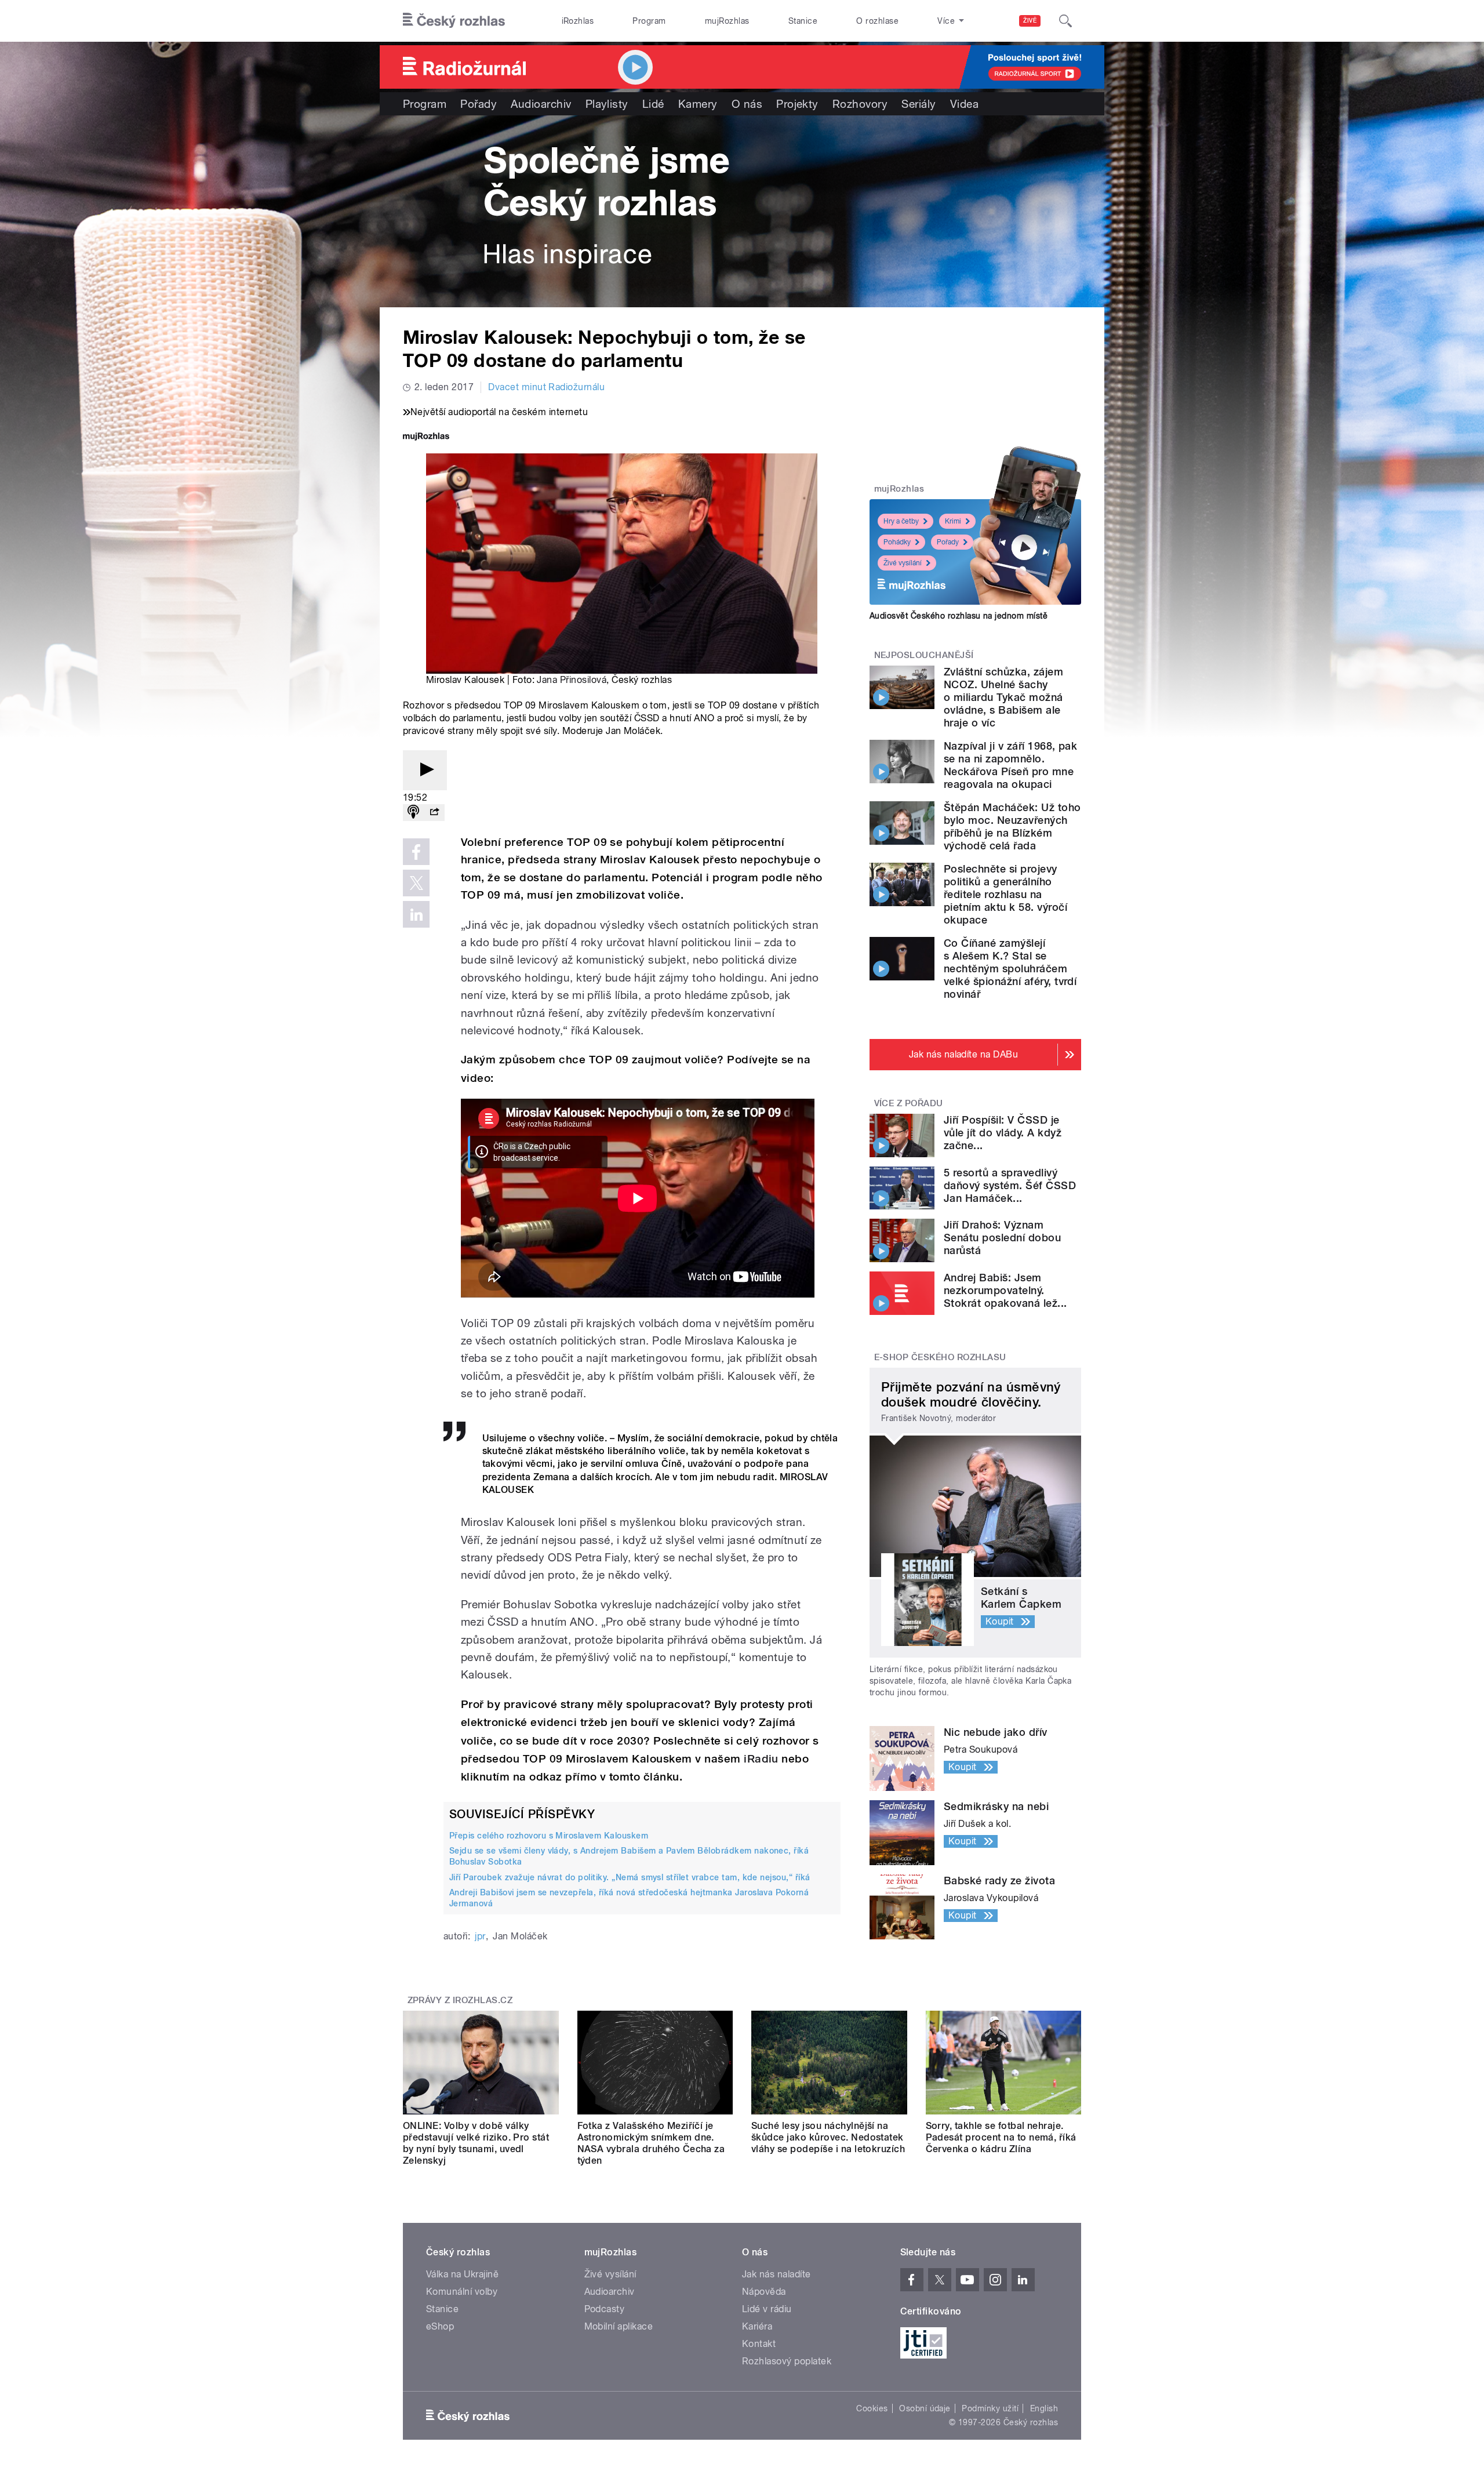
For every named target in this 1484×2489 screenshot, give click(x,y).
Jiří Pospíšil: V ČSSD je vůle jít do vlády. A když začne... (1003, 1133)
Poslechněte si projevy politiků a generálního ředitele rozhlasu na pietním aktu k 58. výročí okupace (1005, 894)
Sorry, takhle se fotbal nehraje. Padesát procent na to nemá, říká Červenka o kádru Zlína (1001, 2137)
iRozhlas (578, 21)
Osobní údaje (925, 2408)
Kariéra (757, 2326)
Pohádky (897, 542)
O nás (747, 104)
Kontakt (759, 2344)
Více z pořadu (909, 1103)
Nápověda (764, 2292)
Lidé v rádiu (767, 2309)
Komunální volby (462, 2292)
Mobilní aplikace (619, 2326)
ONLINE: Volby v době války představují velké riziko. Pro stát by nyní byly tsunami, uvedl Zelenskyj (476, 2143)
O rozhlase (877, 21)
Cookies (872, 2408)
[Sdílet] (434, 813)
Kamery (698, 104)
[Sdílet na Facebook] (416, 852)
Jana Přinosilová (572, 680)
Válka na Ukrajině (462, 2274)
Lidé (653, 104)
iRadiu (761, 1759)
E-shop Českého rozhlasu (940, 1357)
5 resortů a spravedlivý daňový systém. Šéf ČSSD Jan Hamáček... (1010, 1185)
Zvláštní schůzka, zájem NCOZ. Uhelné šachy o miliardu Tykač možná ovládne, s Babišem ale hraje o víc (1003, 697)
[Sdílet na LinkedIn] (416, 914)
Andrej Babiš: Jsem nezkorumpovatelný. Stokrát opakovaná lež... (1005, 1290)
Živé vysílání (903, 563)
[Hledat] (1065, 21)
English (1044, 2408)
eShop (440, 2326)
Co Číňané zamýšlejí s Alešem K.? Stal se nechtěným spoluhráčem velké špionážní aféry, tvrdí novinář (1010, 969)
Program (649, 21)
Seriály (919, 104)
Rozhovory (860, 104)
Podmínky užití (990, 2408)
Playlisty (607, 104)
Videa (964, 104)
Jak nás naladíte (776, 2274)
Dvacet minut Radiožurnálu (546, 387)
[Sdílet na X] (416, 883)
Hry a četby (901, 521)
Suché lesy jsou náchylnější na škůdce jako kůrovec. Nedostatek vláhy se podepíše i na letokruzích (828, 2137)
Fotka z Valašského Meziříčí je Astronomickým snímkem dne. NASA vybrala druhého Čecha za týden (651, 2143)
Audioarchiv (541, 104)
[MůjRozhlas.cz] (426, 437)
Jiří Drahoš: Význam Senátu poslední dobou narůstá (1002, 1238)
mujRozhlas (727, 21)
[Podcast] (413, 813)
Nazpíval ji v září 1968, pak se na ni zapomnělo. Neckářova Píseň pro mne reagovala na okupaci (1010, 765)
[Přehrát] (425, 770)
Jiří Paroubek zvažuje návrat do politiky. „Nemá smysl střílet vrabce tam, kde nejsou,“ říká (630, 1877)
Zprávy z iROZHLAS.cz (460, 2000)
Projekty (797, 104)
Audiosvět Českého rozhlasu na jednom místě (959, 616)
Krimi (953, 521)
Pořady (479, 104)
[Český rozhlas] (454, 21)
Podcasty (605, 2309)
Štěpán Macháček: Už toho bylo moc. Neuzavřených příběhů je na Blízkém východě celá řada (1012, 826)
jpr (480, 1936)
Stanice (803, 21)
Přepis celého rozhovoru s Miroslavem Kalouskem (549, 1836)
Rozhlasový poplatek (787, 2361)
